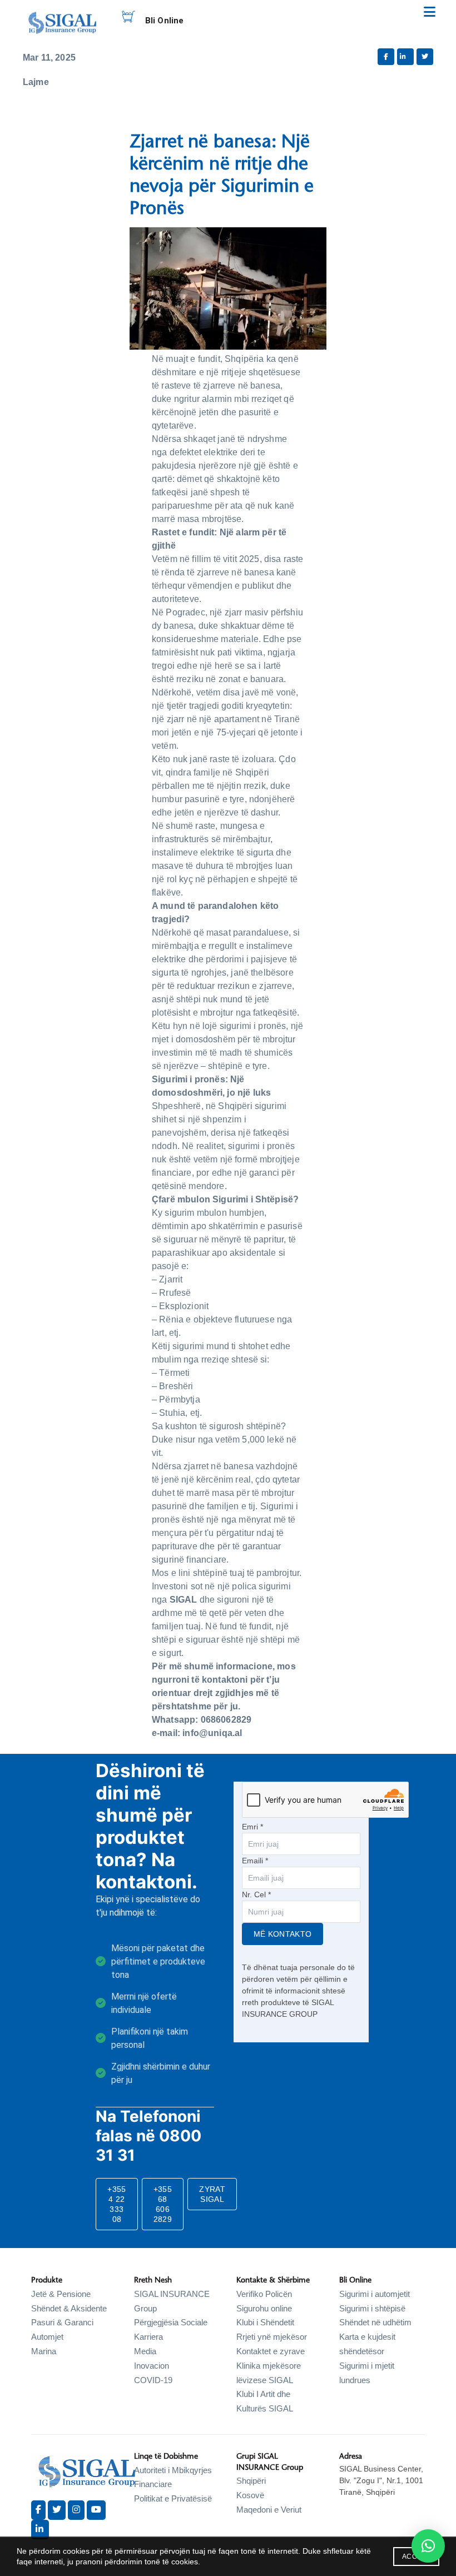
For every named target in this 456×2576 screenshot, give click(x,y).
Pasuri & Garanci (62, 2322)
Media (145, 2351)
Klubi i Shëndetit (265, 2322)
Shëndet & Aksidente (69, 2308)
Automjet (47, 2337)
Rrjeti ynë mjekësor (272, 2337)
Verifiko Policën (264, 2294)
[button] (428, 2546)
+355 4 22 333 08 (117, 2204)
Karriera (148, 2337)
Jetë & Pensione (61, 2294)
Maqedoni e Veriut (269, 2510)
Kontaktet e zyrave (271, 2351)
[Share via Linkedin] (405, 57)
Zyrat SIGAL (212, 2194)
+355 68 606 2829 (163, 2204)
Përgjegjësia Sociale (171, 2322)
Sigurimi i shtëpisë (372, 2308)
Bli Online (165, 21)
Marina (44, 2351)
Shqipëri (251, 2481)
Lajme (36, 82)
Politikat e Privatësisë (173, 2498)
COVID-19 (153, 2380)
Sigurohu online (264, 2308)
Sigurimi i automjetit (375, 2294)
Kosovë (250, 2495)
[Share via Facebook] (386, 57)
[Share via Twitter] (425, 57)
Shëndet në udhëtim (375, 2322)
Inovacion (152, 2366)
